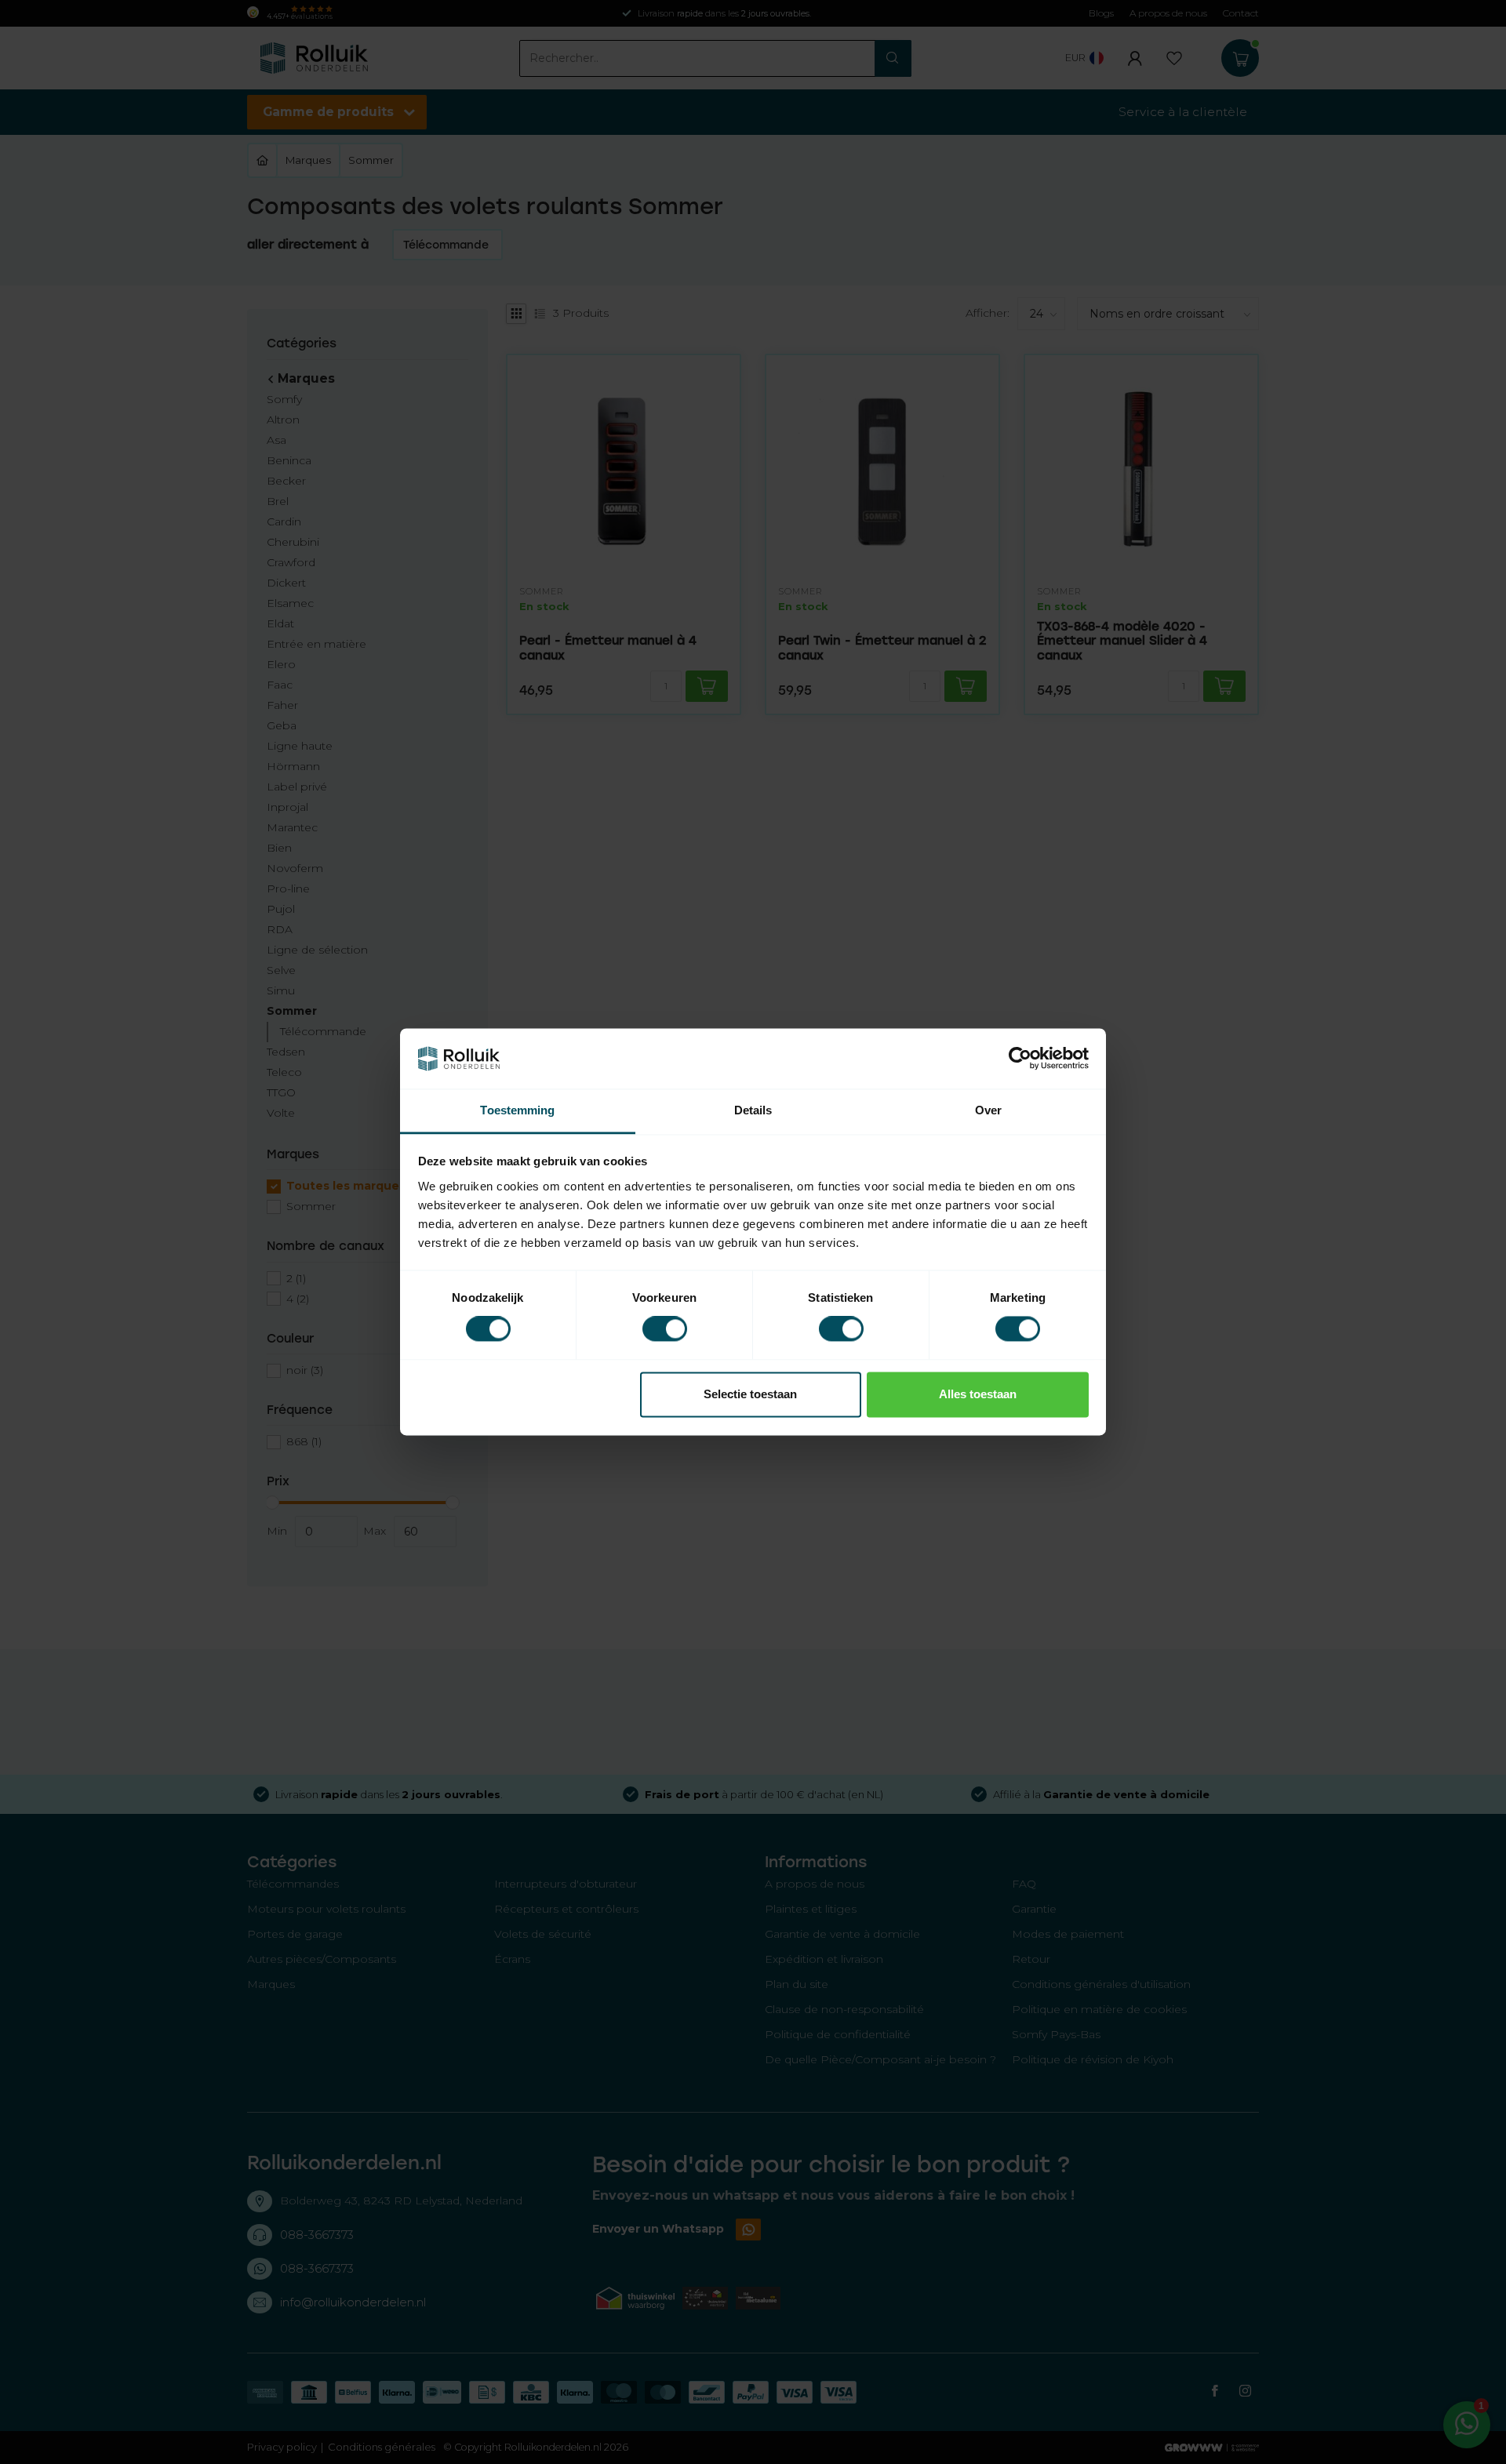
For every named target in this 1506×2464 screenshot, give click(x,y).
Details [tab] (753, 1110)
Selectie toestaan (750, 1394)
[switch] (665, 1329)
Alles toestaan (978, 1394)
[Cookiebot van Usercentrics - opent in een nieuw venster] (1020, 1059)
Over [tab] (988, 1110)
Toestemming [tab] (517, 1110)
